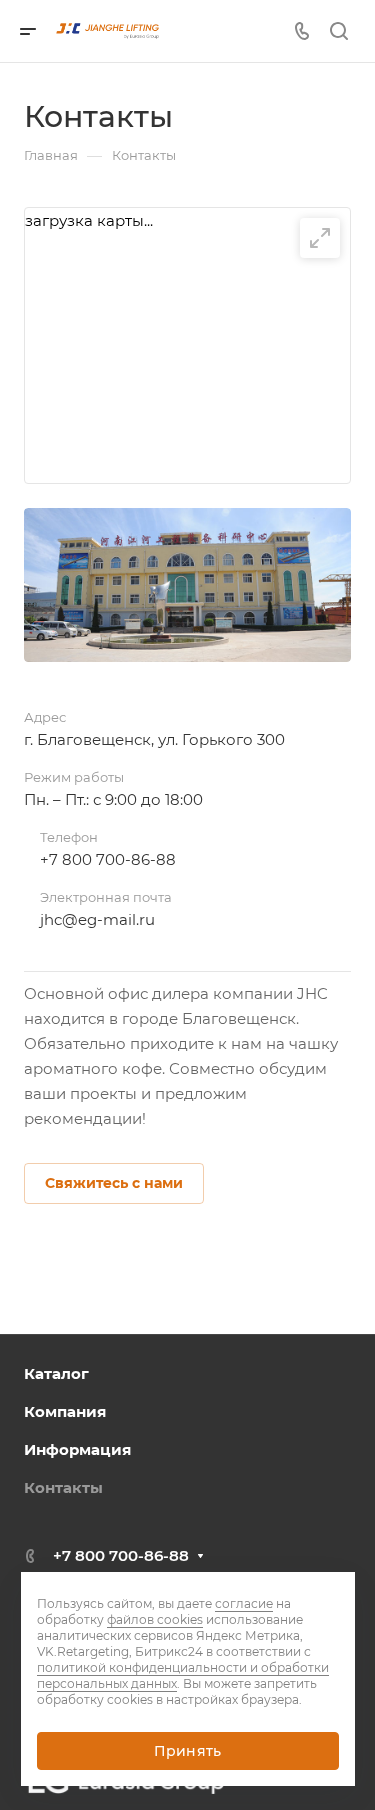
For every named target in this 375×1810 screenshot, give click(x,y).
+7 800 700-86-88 (108, 859)
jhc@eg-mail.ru (97, 919)
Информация (77, 1449)
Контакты (63, 1487)
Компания (65, 1411)
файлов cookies (155, 1619)
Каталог (56, 1373)
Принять (187, 1751)
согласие (244, 1603)
